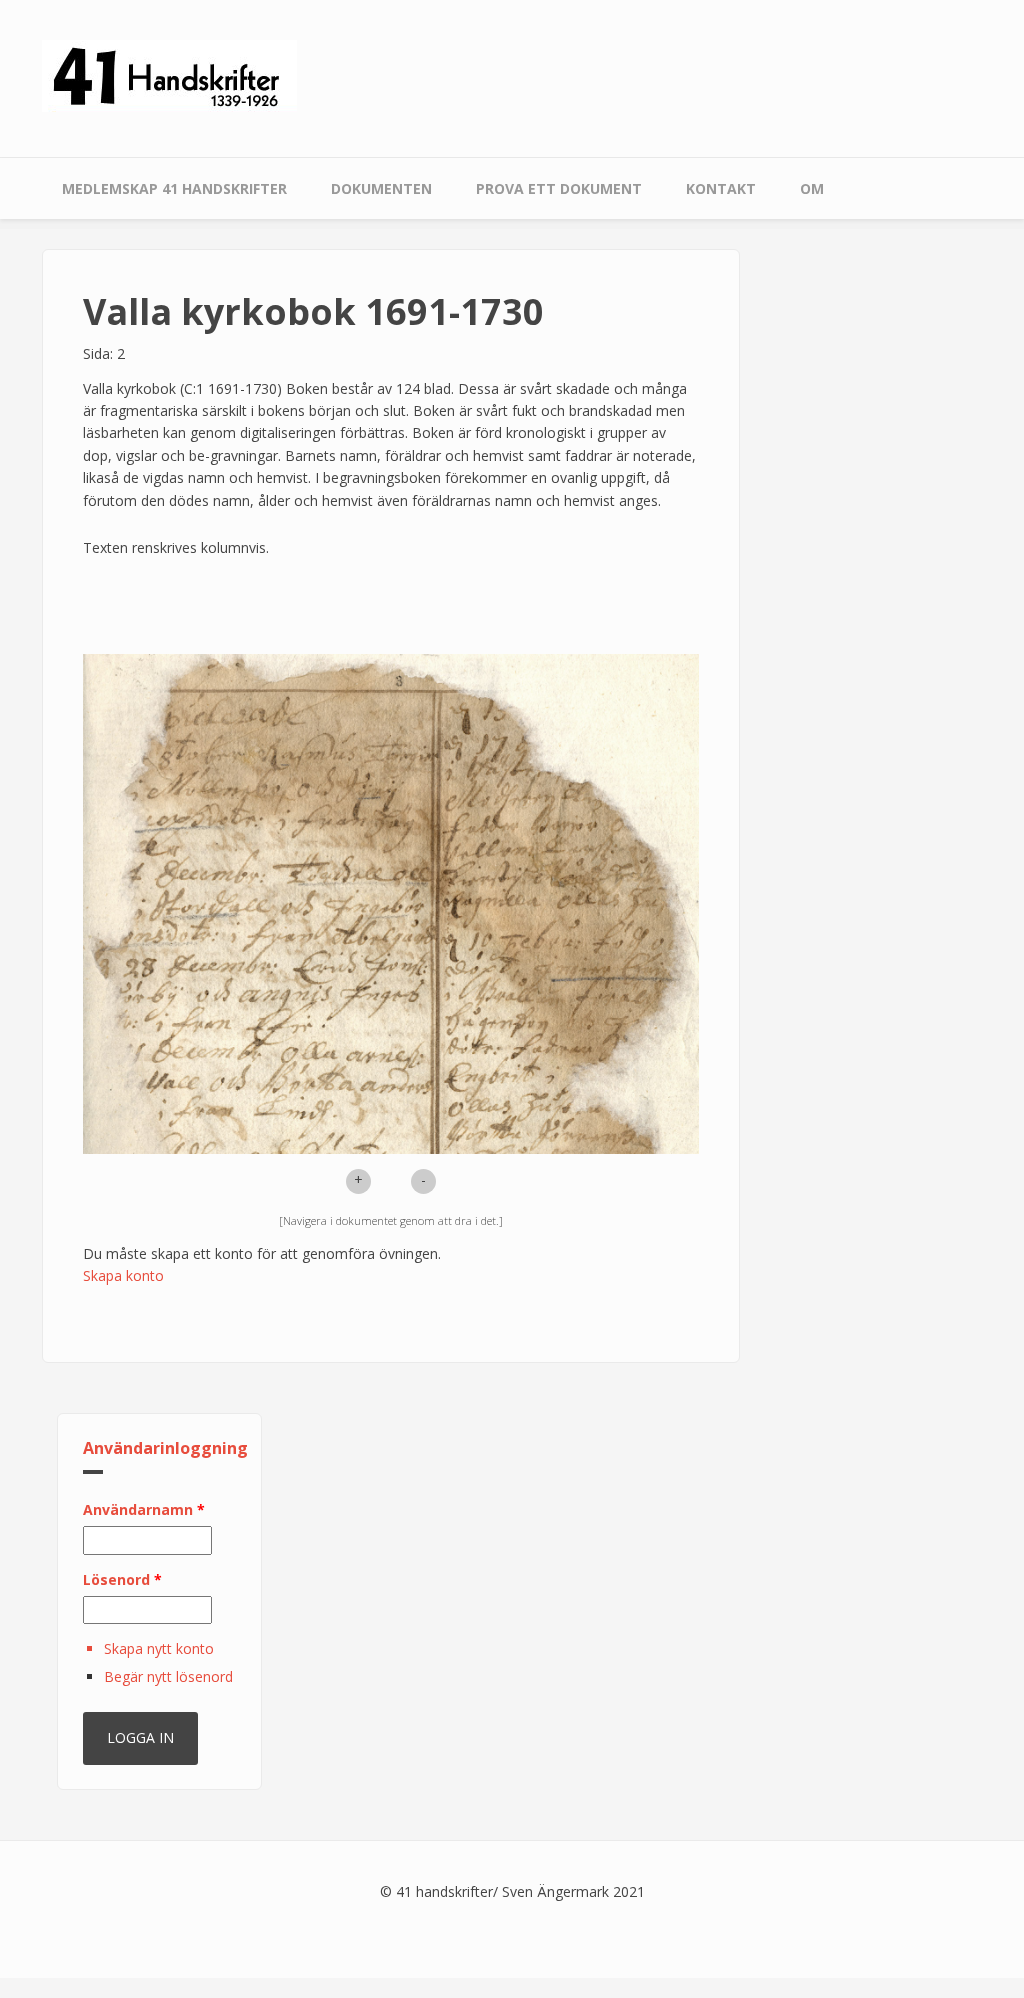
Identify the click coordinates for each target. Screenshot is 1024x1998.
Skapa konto (123, 1275)
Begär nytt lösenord (168, 1676)
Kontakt (721, 188)
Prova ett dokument (559, 188)
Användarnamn (144, 1509)
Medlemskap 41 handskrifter (174, 188)
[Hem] (169, 74)
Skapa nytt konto (159, 1648)
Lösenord (122, 1579)
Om (812, 188)
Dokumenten (381, 188)
